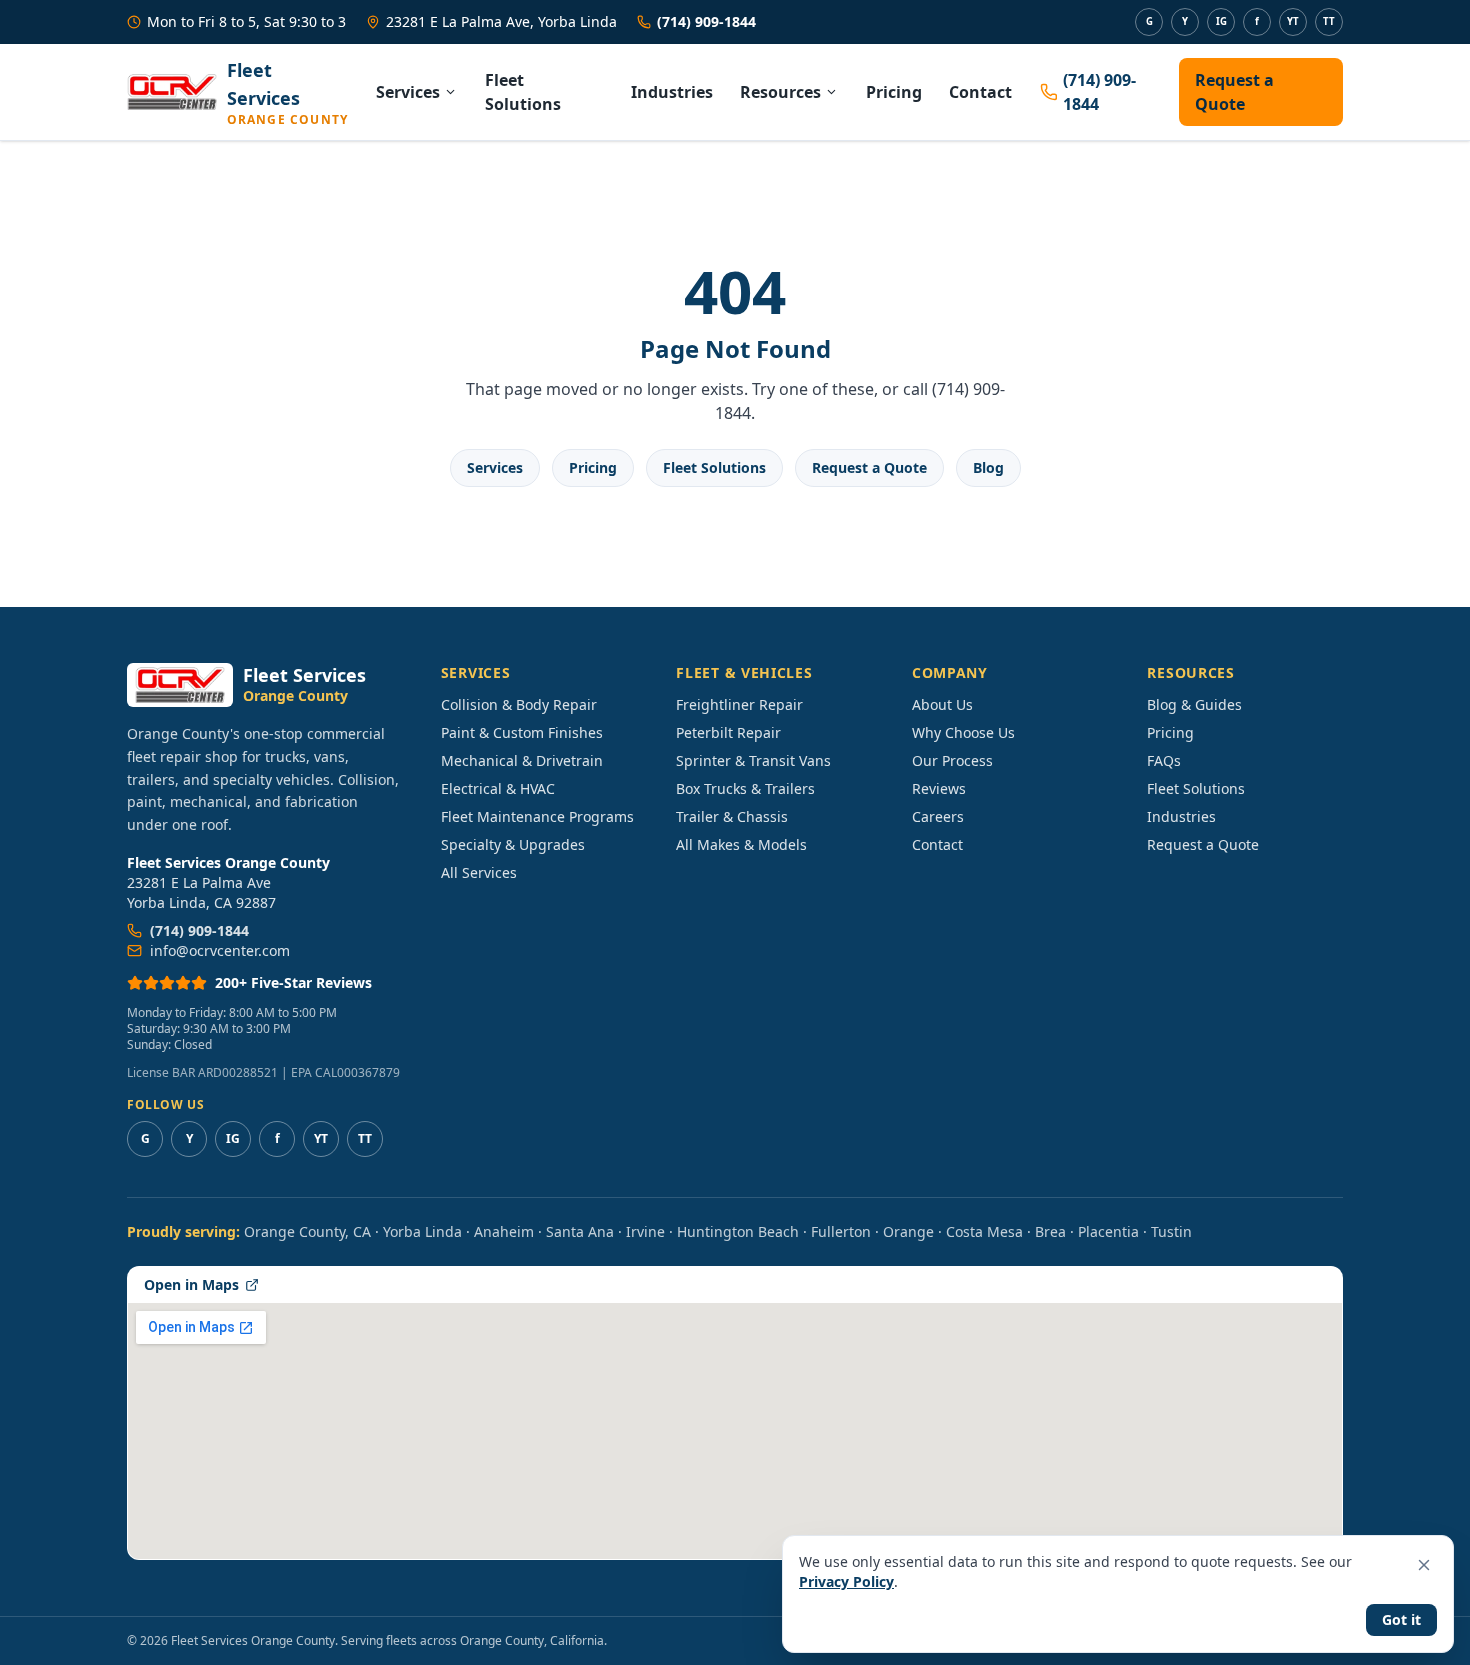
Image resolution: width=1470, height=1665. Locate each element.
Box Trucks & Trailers (745, 788)
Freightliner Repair (739, 704)
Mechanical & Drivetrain (522, 760)
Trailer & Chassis (732, 816)
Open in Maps (191, 1284)
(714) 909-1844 (706, 21)
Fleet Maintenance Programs (537, 816)
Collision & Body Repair (519, 704)
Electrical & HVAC (498, 788)
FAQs (1164, 760)
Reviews (939, 788)
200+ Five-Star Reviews (293, 982)
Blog (988, 467)
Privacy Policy (846, 1581)
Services (408, 92)
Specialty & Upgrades (513, 844)
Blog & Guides (1194, 704)
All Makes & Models (741, 844)
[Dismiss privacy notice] (1424, 1565)
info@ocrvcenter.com (220, 950)
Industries (672, 92)
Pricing (894, 92)
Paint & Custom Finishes (522, 732)
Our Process (952, 760)
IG (1221, 21)
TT (1329, 21)
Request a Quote (1234, 92)
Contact (980, 92)
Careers (938, 816)
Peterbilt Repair (728, 732)
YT (1293, 21)
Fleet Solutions (523, 92)
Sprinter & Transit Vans (753, 760)
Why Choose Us (963, 732)
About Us (942, 704)
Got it (1401, 1619)
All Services (479, 872)
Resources (780, 92)
